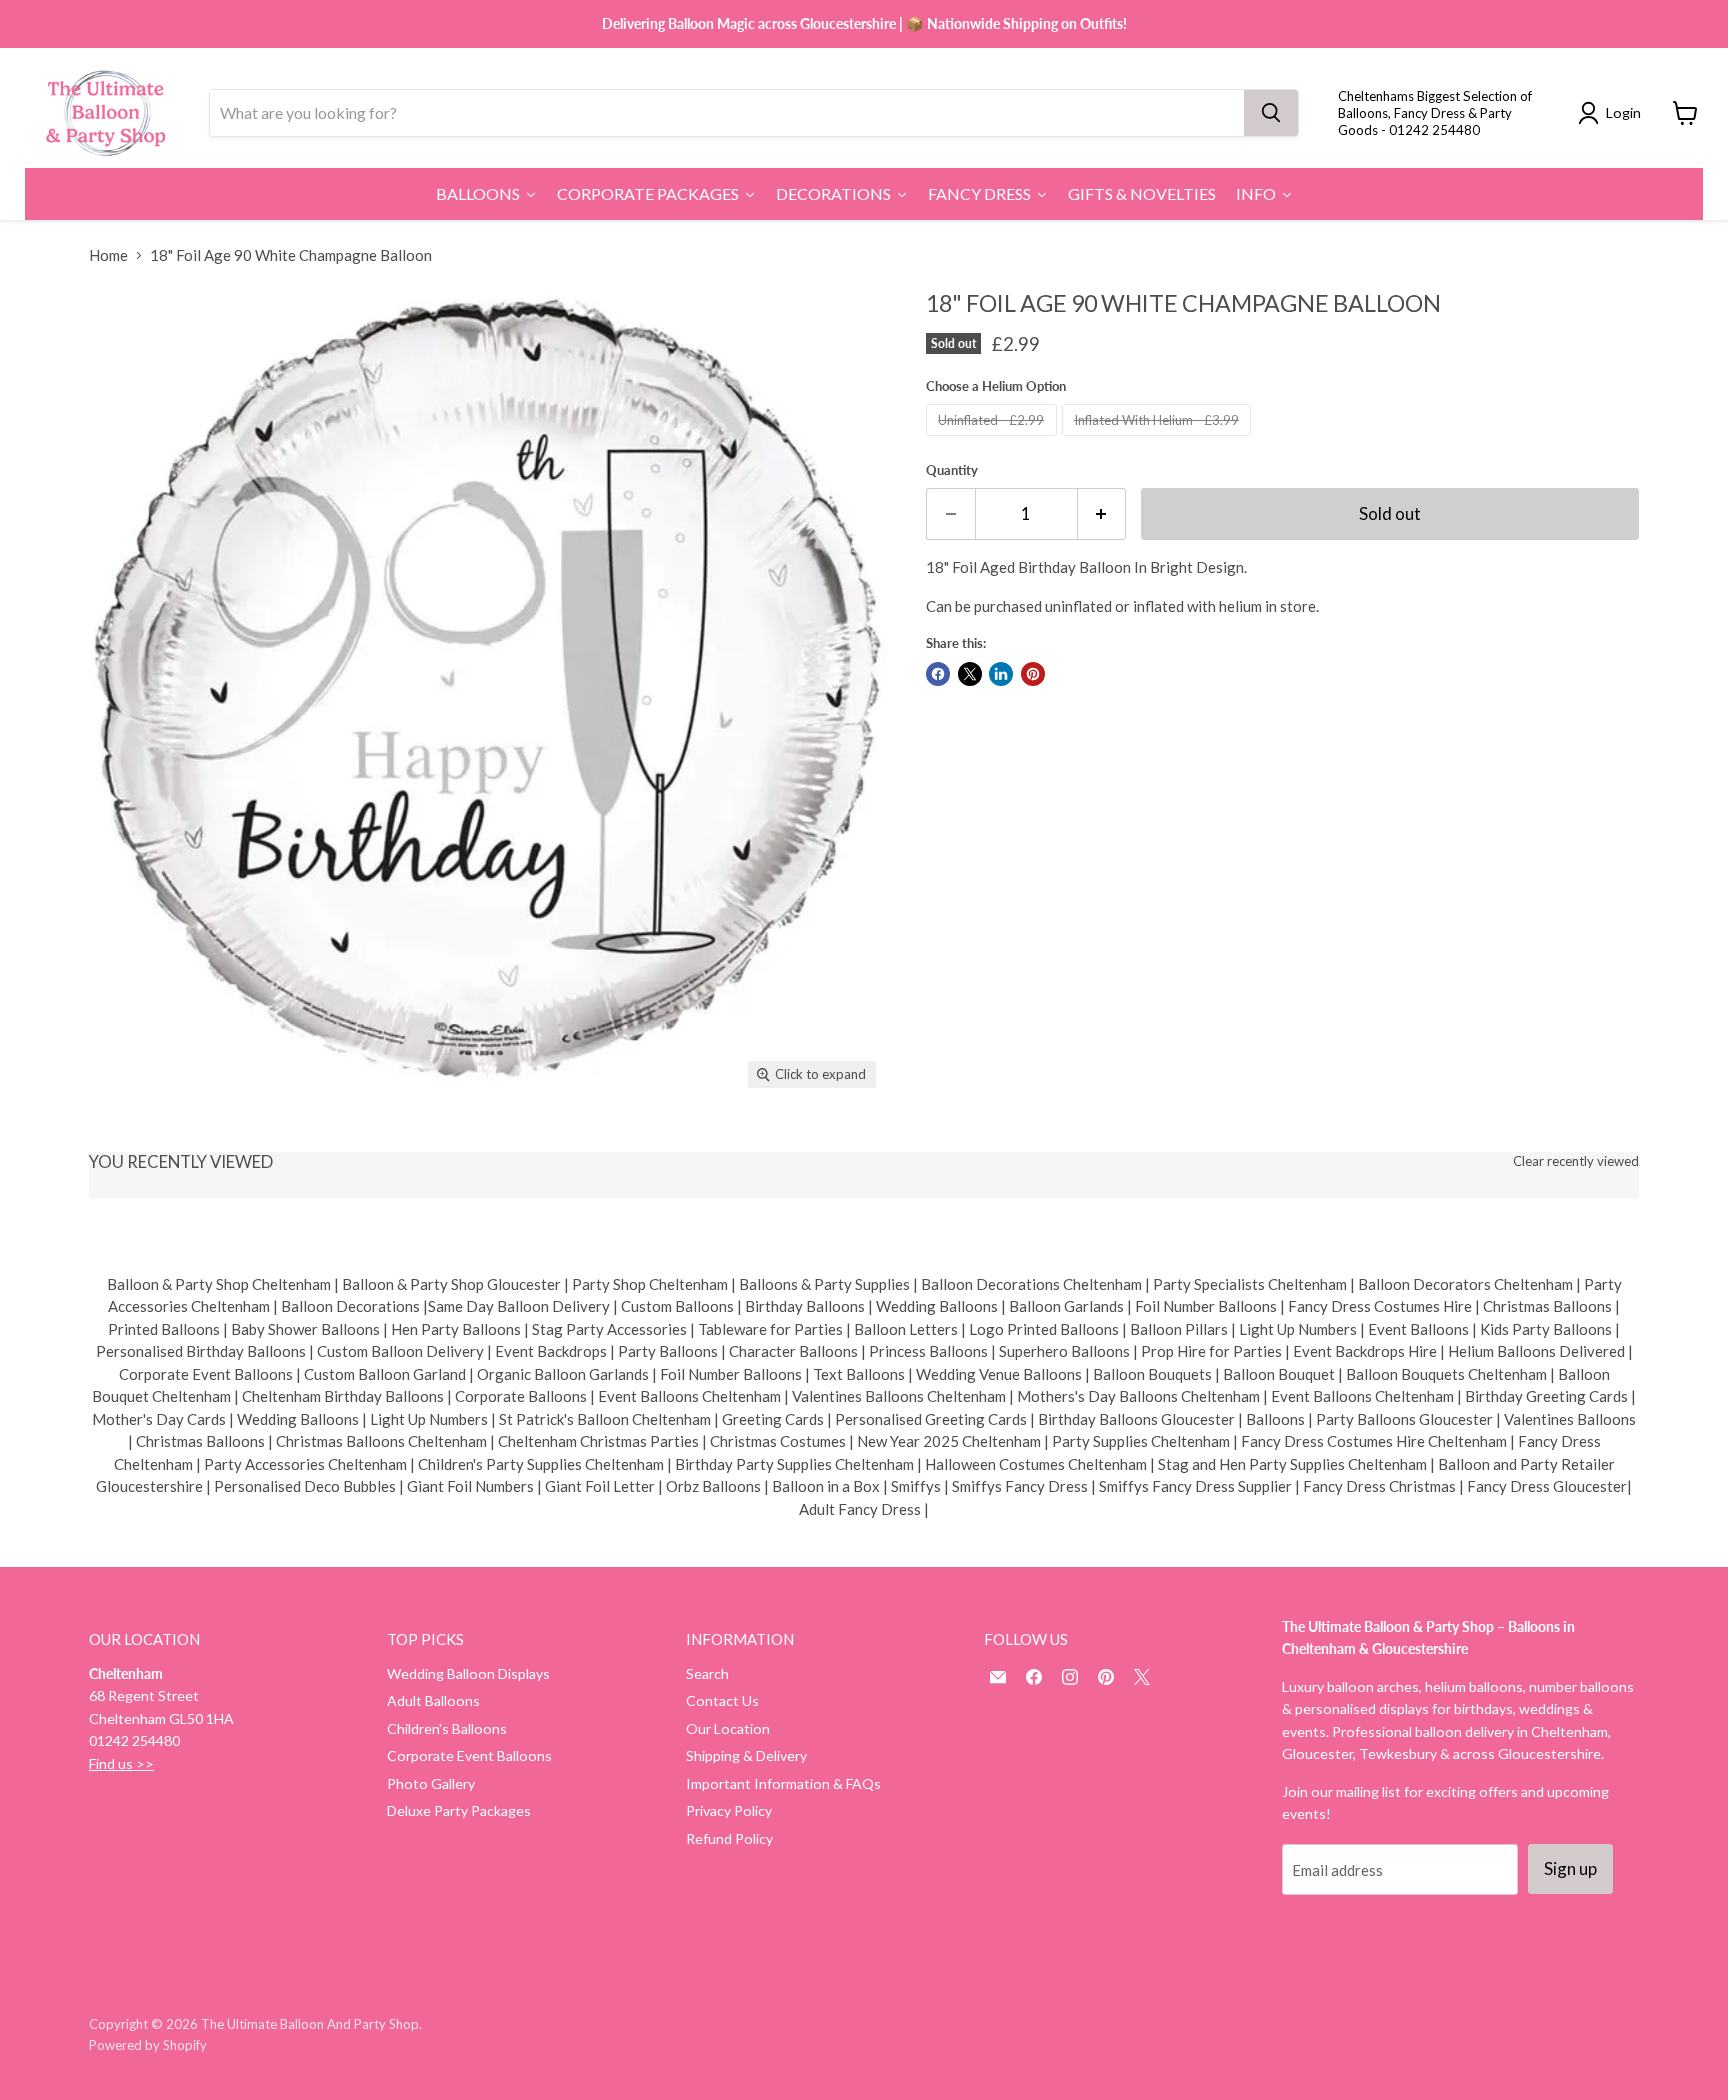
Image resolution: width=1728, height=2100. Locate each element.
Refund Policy (729, 1838)
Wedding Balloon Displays (468, 1673)
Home (108, 255)
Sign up (1570, 1868)
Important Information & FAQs (783, 1783)
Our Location (728, 1728)
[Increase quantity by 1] (1102, 513)
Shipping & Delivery (746, 1755)
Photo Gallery (431, 1783)
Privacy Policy (729, 1810)
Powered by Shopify (148, 2045)
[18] (126, 1145)
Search (707, 1673)
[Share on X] (970, 674)
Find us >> (121, 1763)
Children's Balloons (447, 1728)
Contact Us (722, 1700)
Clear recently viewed (1576, 1161)
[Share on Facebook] (938, 674)
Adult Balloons (433, 1700)
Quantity (952, 470)
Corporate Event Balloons (469, 1755)
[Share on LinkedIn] (1001, 674)
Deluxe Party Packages (459, 1810)
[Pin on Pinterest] (1033, 674)
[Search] (1271, 113)
